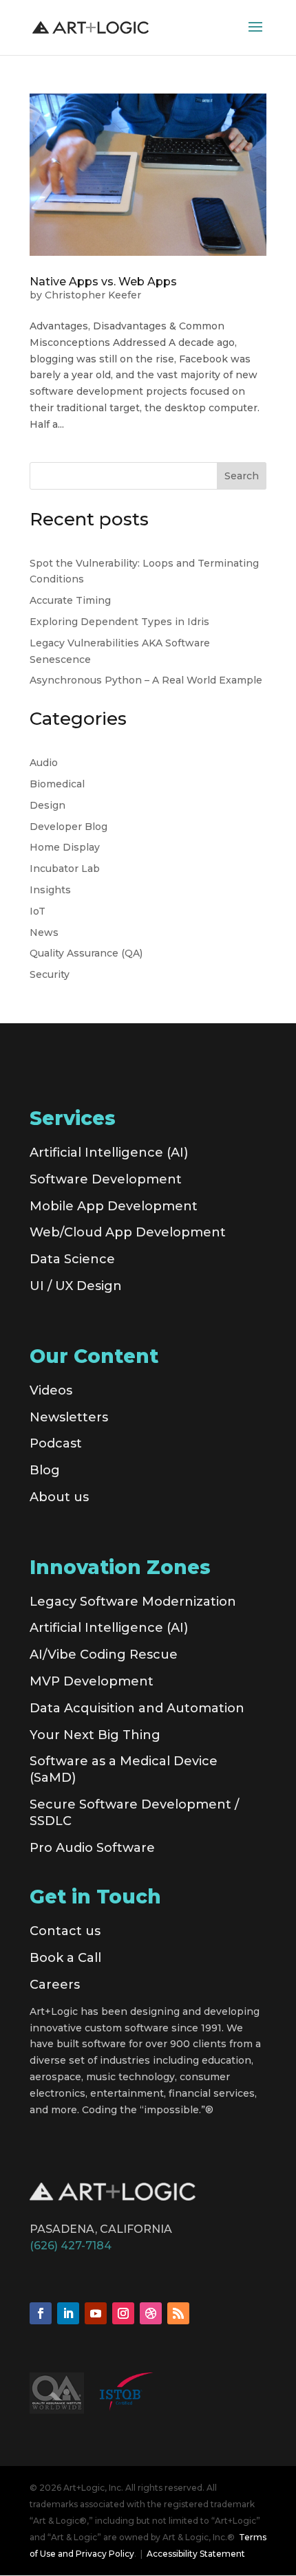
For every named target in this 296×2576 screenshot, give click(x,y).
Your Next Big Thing (95, 1735)
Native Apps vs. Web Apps (103, 282)
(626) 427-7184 (71, 2246)
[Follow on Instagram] (123, 2313)
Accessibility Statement (196, 2554)
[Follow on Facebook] (41, 2313)
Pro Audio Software (92, 1848)
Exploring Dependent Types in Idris (119, 622)
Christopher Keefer (93, 295)
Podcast (56, 1443)
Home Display (65, 847)
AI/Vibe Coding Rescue (104, 1655)
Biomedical (57, 784)
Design (47, 805)
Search (242, 476)
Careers (55, 1985)
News (44, 932)
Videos (51, 1390)
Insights (50, 890)
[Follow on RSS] (178, 2313)
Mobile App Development (114, 1206)
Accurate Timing (70, 600)
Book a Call (65, 1958)
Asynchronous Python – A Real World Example (146, 680)
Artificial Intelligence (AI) (109, 1153)
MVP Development (92, 1681)
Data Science (72, 1259)
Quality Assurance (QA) (86, 953)
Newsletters (69, 1417)
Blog (45, 1470)
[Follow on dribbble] (151, 2313)
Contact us (65, 1931)
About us (59, 1497)
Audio (44, 763)
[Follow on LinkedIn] (68, 2313)
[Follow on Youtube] (96, 2313)
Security (50, 974)
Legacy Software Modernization (133, 1602)
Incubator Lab (65, 869)
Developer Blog (68, 827)
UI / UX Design (76, 1286)
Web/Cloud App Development (128, 1232)
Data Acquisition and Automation (137, 1708)
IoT (38, 911)
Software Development (106, 1179)
